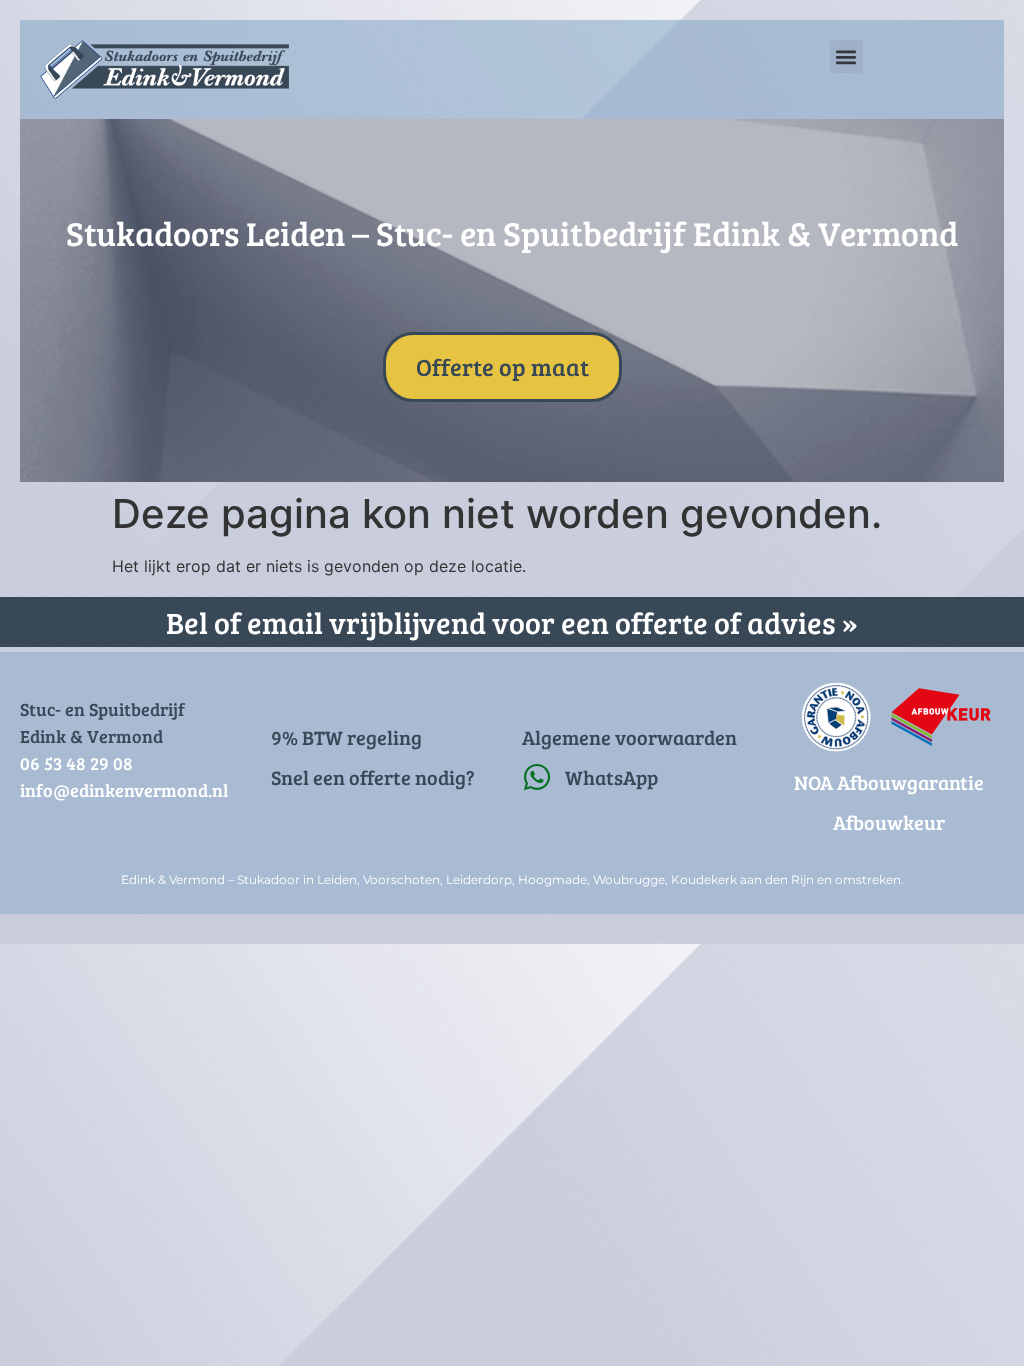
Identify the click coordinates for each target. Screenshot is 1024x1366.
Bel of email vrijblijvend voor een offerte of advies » (512, 622)
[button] (846, 56)
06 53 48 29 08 (76, 763)
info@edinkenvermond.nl (124, 790)
